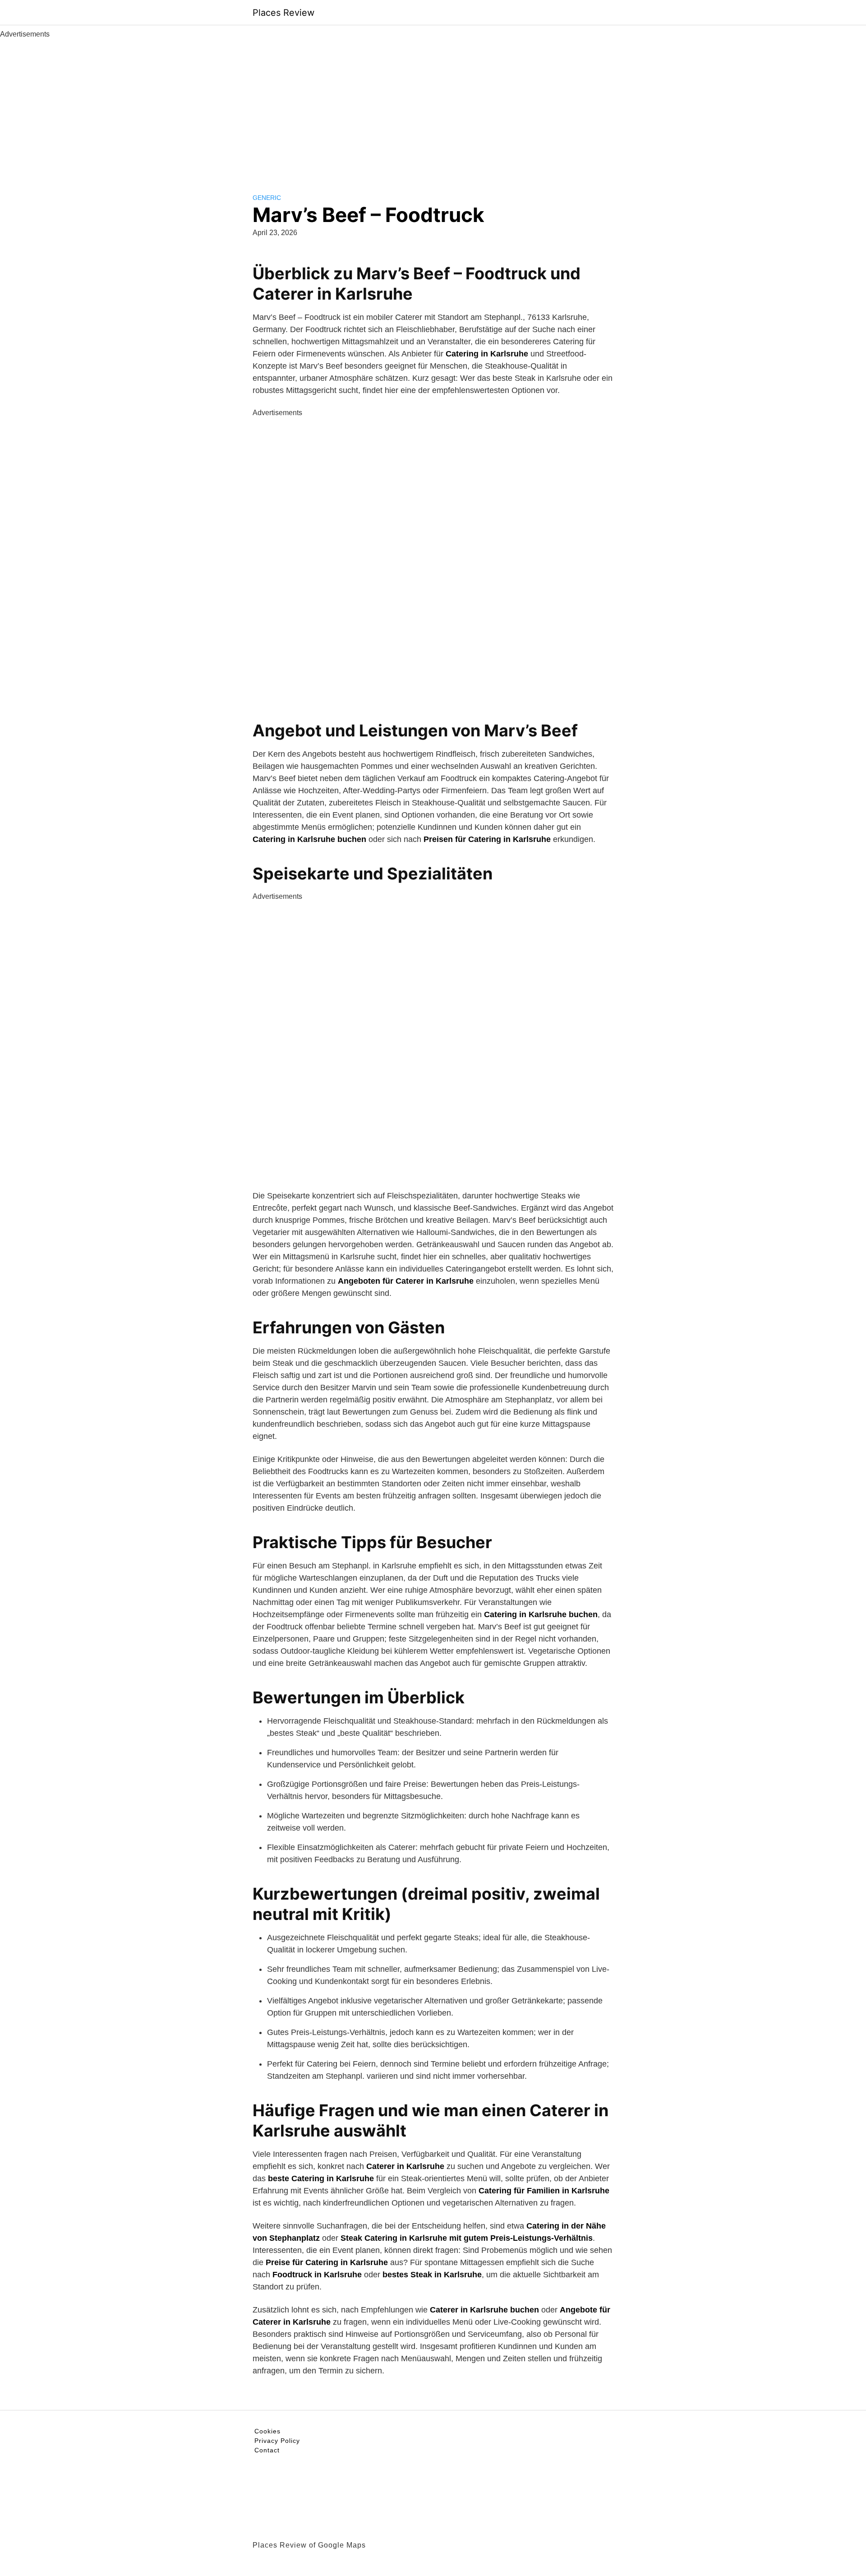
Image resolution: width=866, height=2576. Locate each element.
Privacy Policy (277, 2441)
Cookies (267, 2431)
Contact (267, 2450)
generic (267, 198)
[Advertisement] (433, 107)
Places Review (283, 13)
